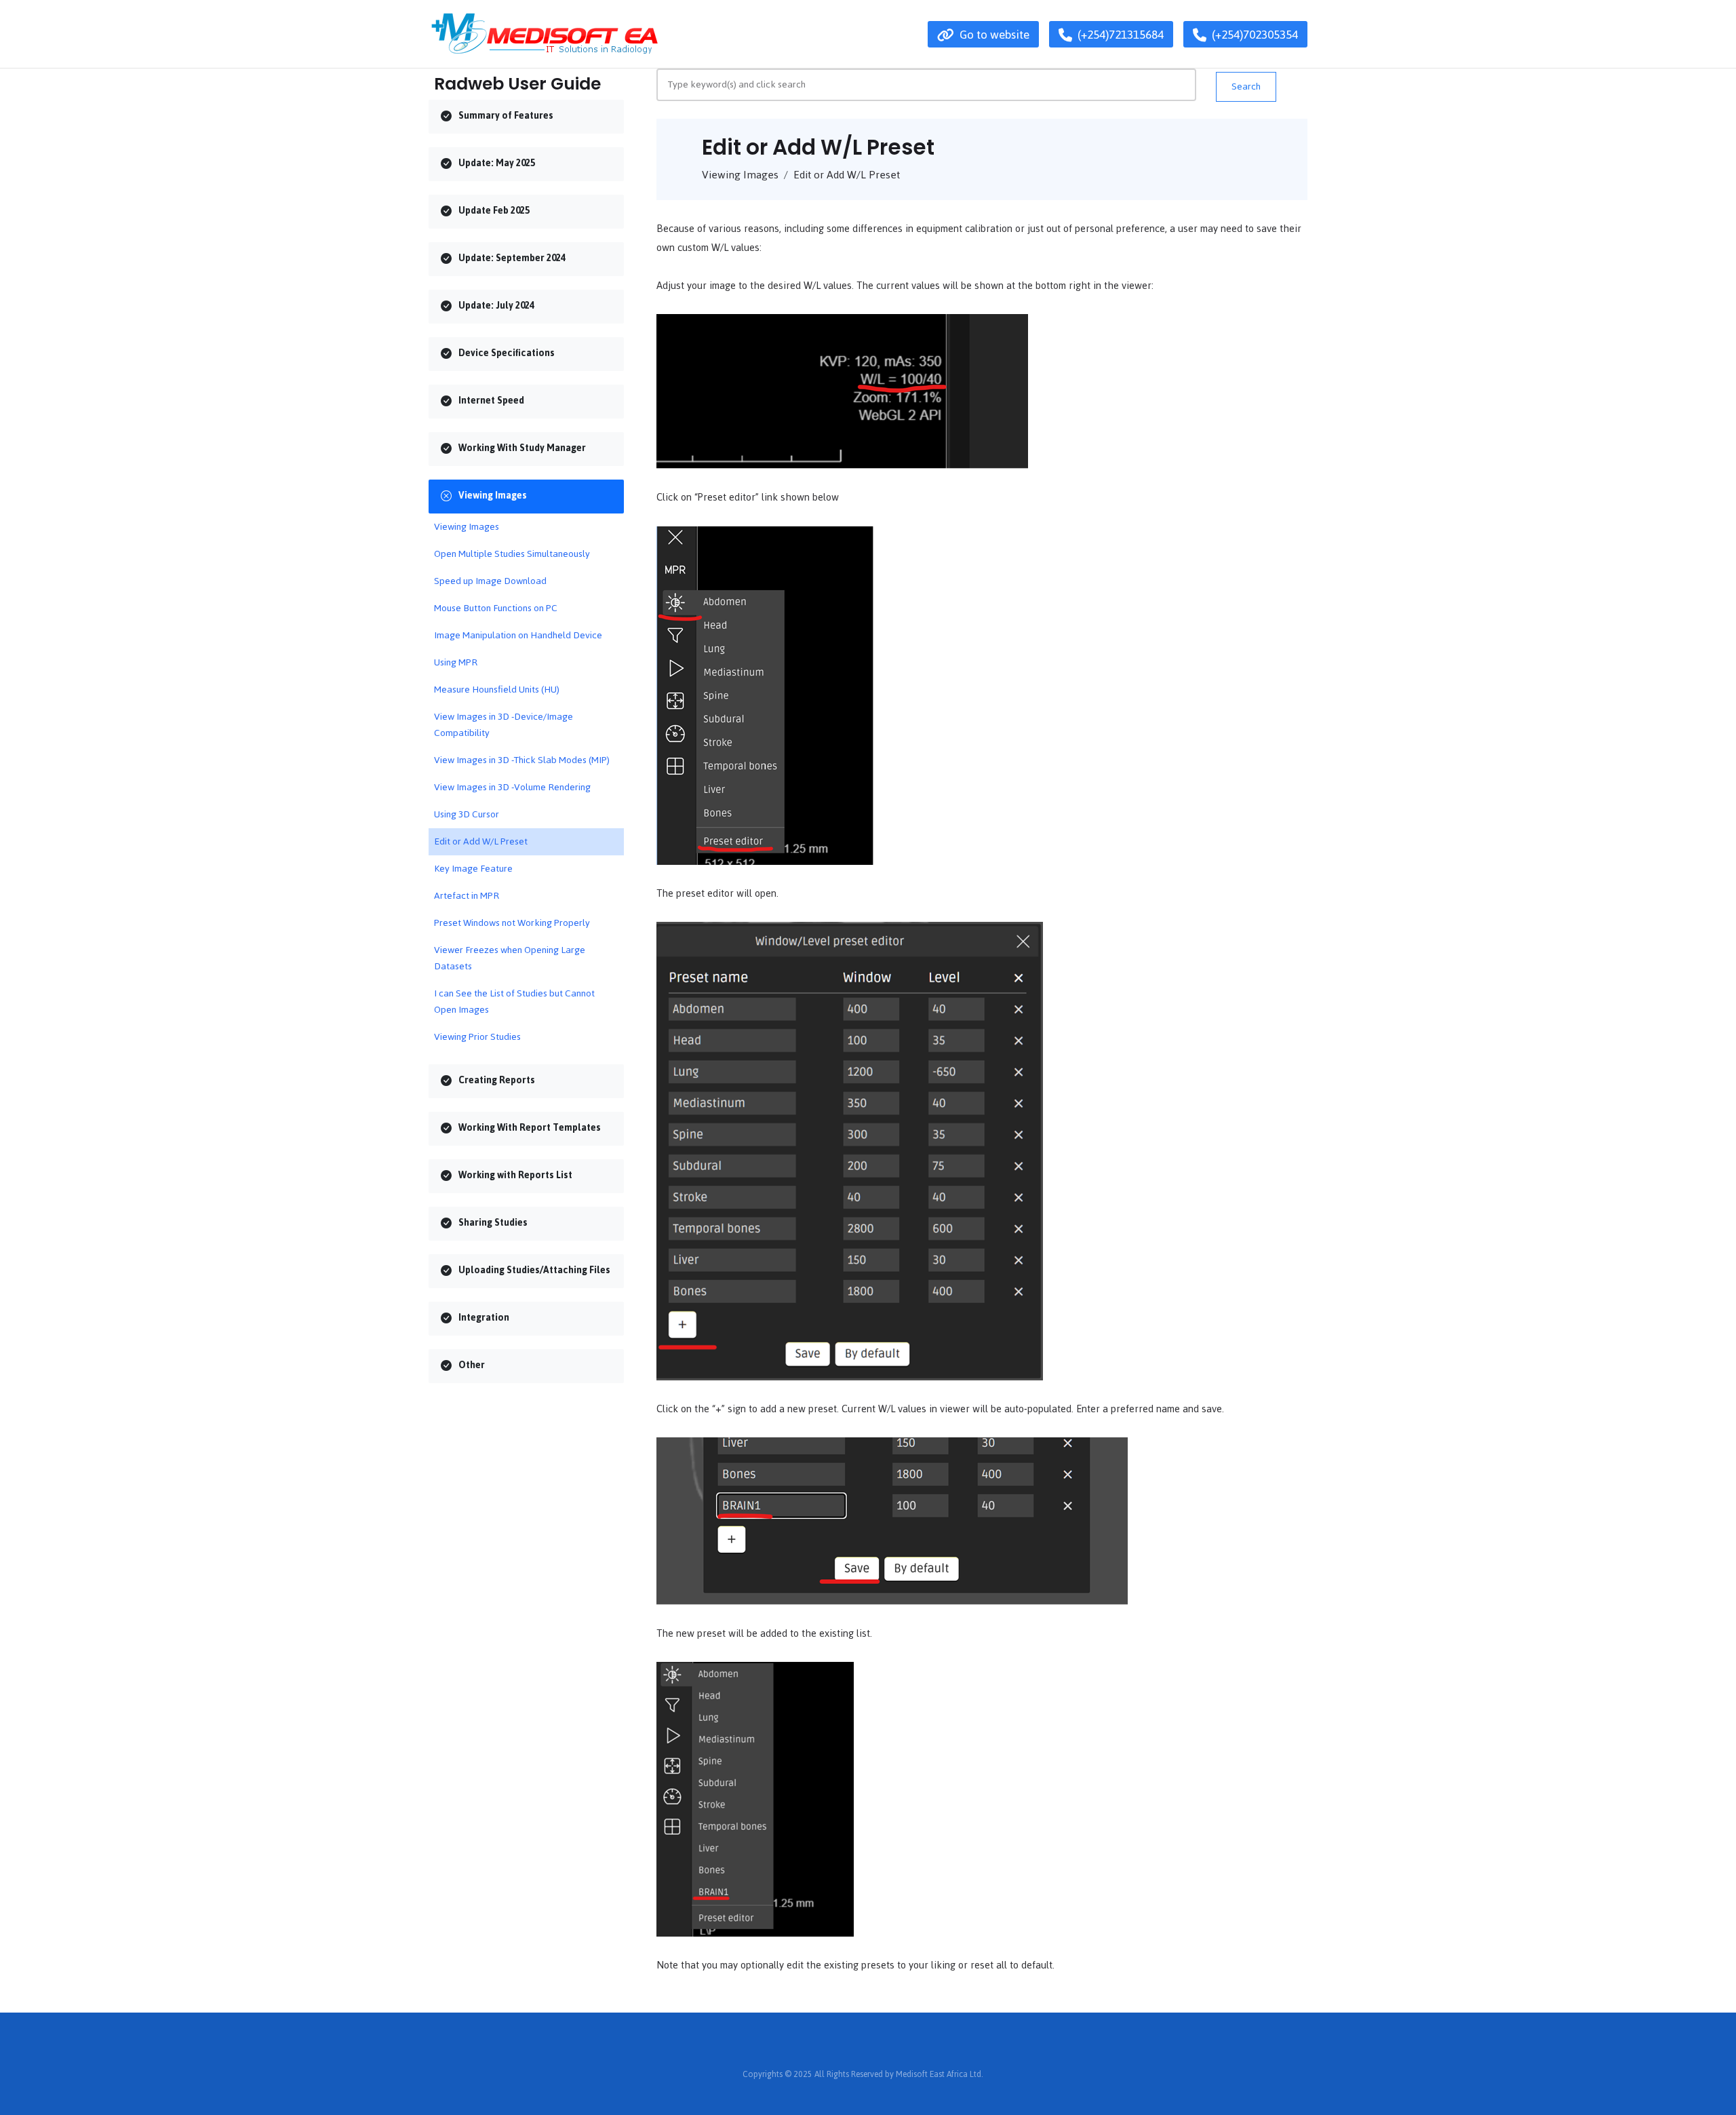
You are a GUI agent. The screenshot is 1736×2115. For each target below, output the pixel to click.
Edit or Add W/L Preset (481, 841)
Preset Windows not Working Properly (512, 923)
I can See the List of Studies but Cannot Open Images (514, 1002)
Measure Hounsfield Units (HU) (497, 690)
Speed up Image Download (490, 581)
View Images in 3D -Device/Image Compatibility (504, 725)
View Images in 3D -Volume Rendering (512, 787)
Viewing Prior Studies (477, 1037)
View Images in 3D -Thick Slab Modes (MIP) (522, 760)
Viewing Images (467, 527)
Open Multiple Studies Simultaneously (512, 554)
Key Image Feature (473, 869)
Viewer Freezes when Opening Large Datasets (510, 958)
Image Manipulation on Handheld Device (518, 635)
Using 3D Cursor (467, 814)
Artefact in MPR (467, 896)
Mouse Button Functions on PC (496, 608)
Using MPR (456, 662)
